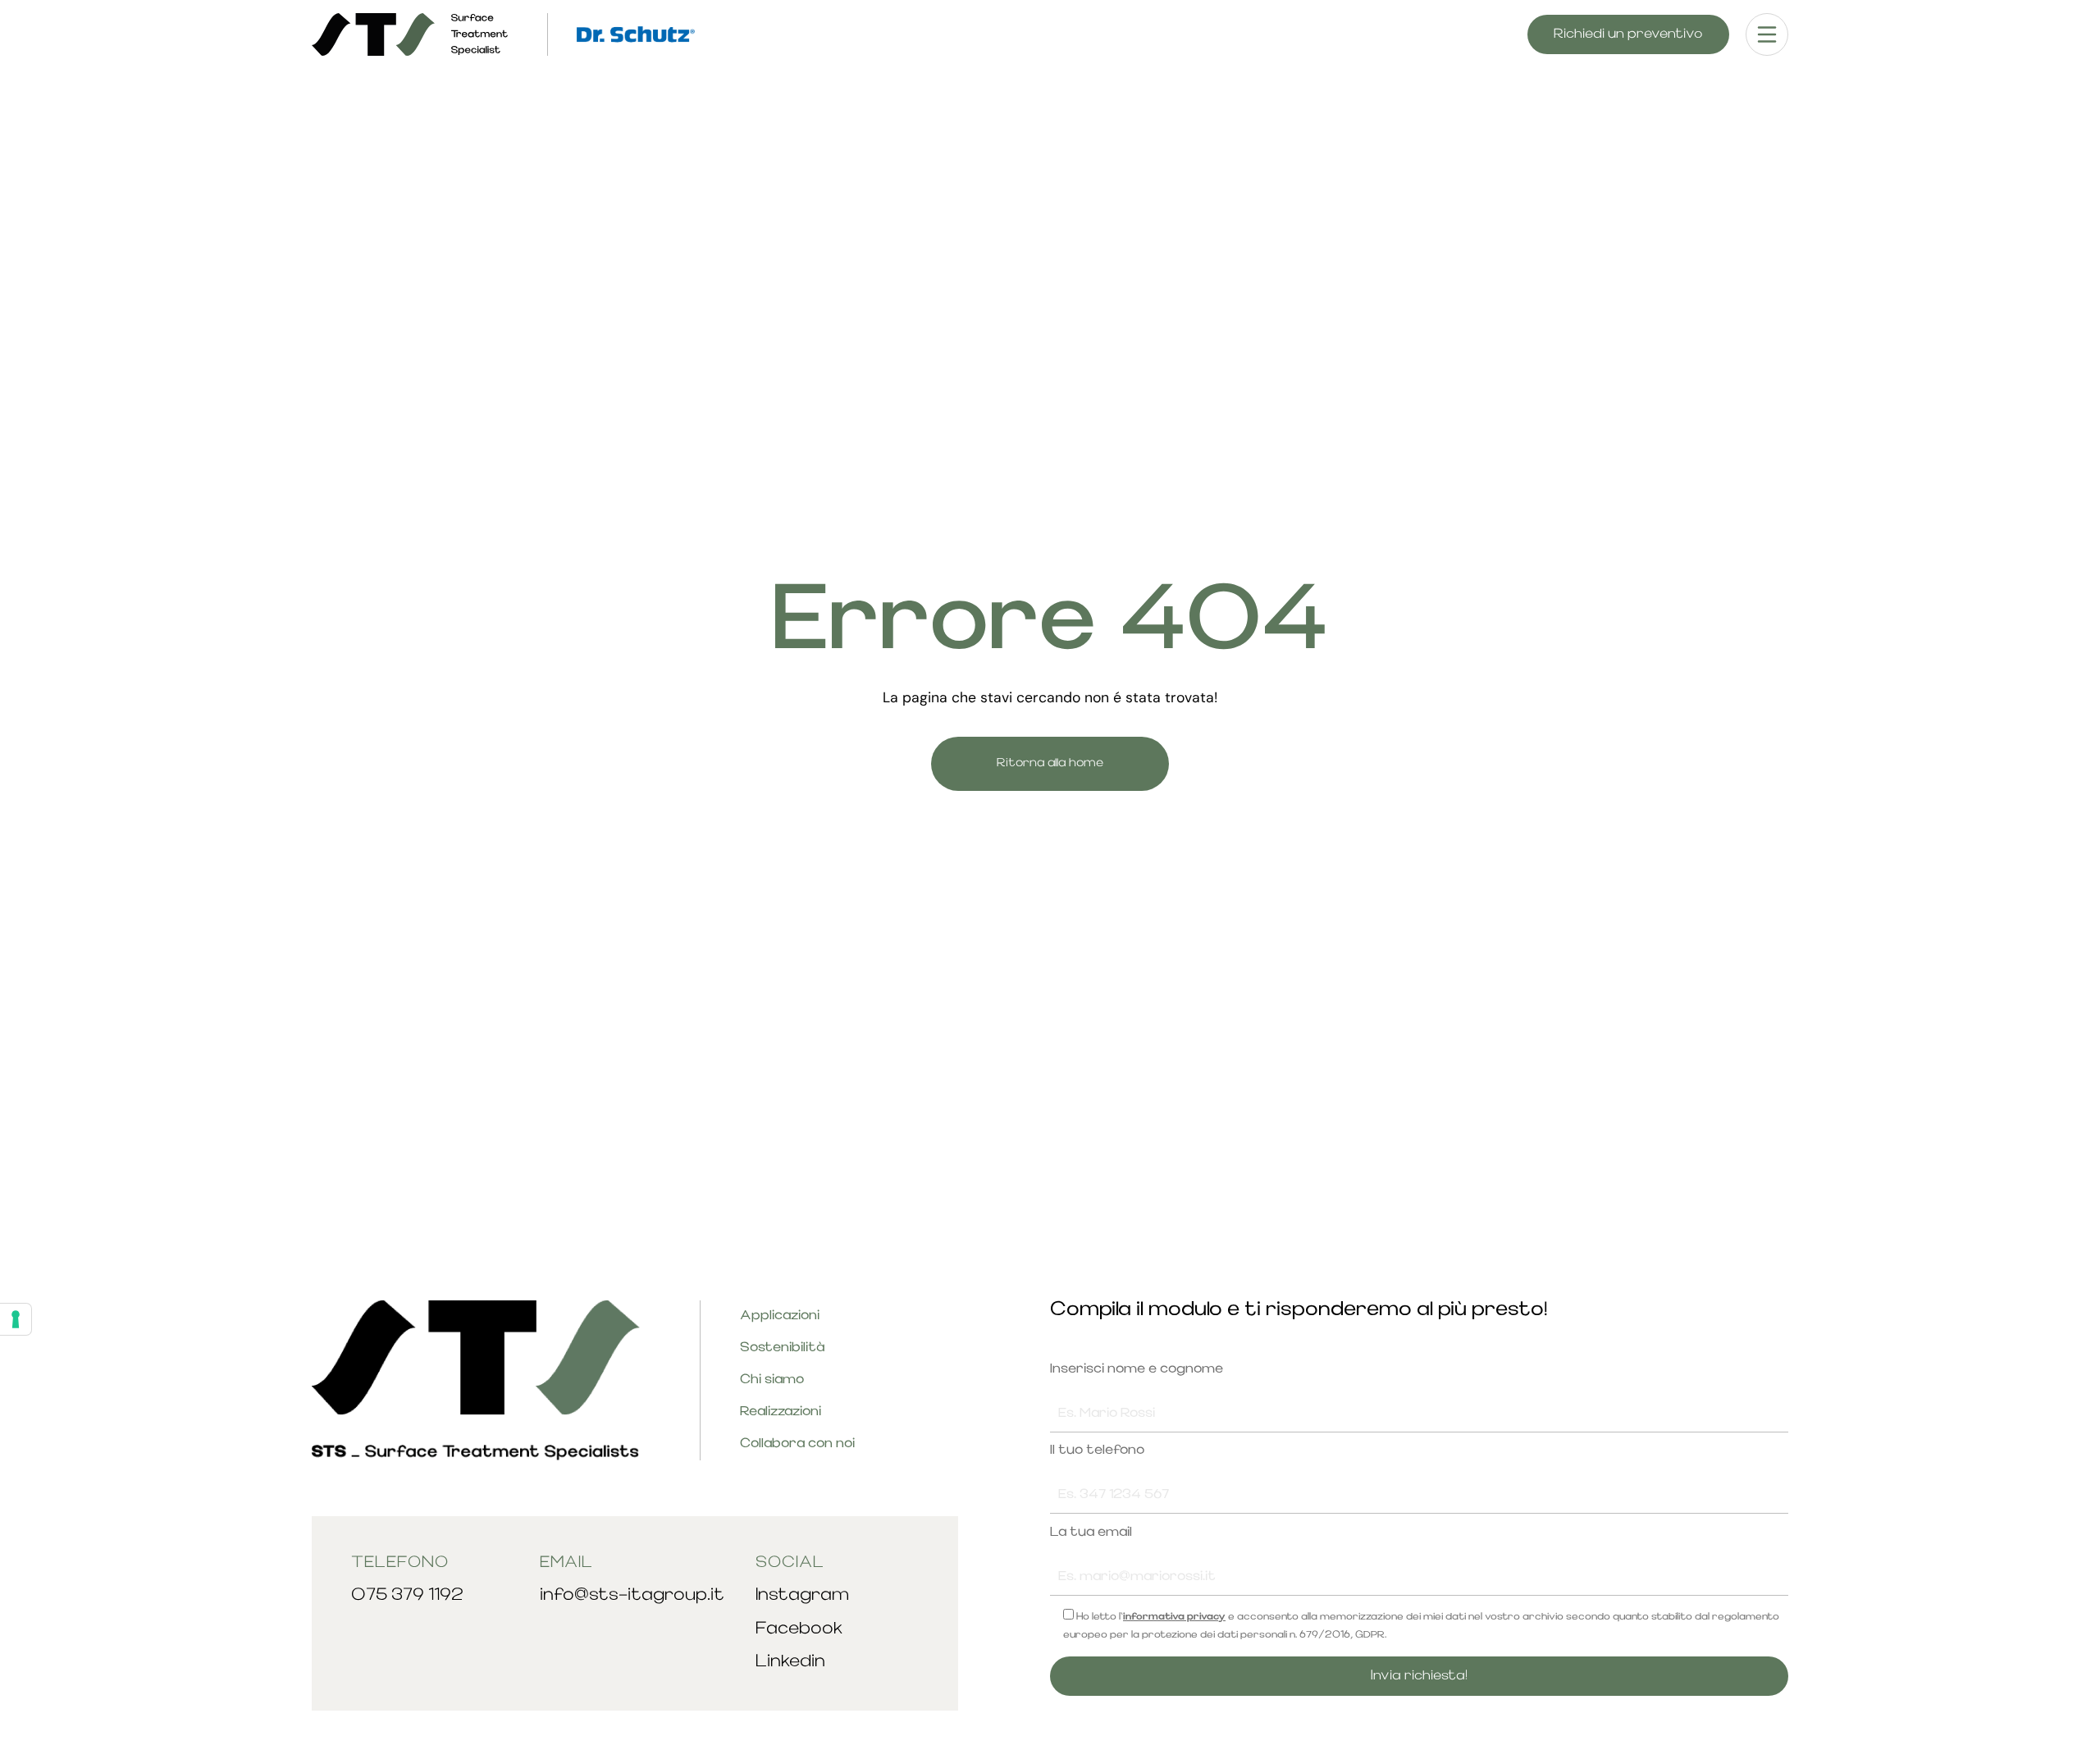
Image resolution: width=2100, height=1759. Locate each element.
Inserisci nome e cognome (1137, 1369)
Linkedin (790, 1662)
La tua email (1091, 1533)
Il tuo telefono (1097, 1451)
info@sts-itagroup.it (632, 1595)
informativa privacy (1174, 1617)
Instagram (802, 1595)
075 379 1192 (407, 1595)
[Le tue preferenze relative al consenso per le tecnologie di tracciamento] (16, 1319)
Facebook (799, 1629)
